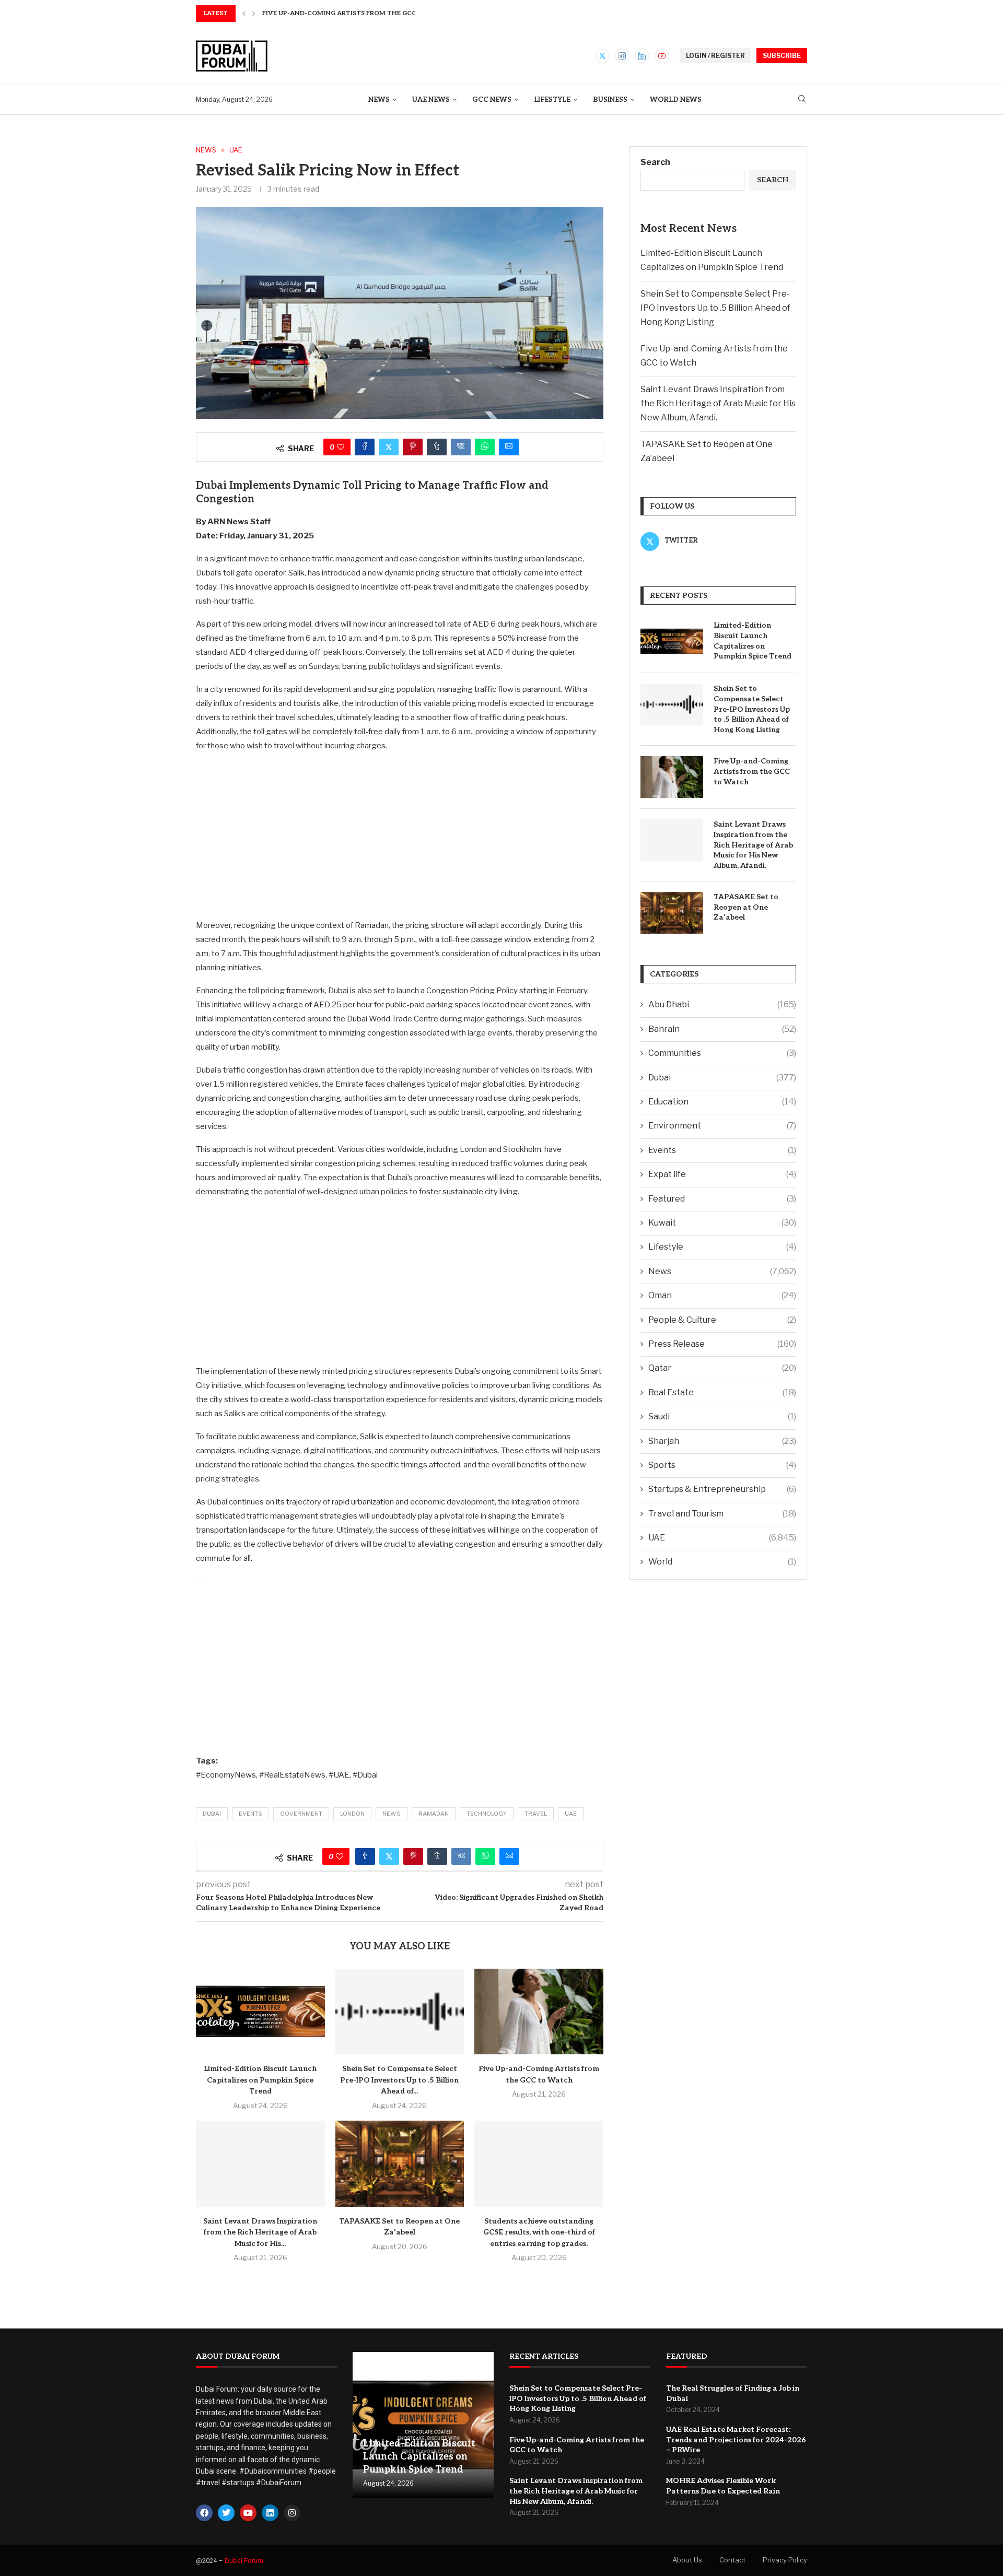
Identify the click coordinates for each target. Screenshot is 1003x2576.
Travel (536, 1814)
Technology (487, 1814)
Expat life (722, 1174)
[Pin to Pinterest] (413, 447)
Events (250, 1814)
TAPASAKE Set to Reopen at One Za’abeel (746, 907)
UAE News (431, 100)
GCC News (492, 100)
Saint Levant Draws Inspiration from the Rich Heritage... (367, 13)
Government (301, 1814)
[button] (244, 14)
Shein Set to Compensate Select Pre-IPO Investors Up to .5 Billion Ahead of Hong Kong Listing (715, 308)
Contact (732, 2560)
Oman (722, 1295)
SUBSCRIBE (782, 56)
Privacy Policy (785, 2560)
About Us (687, 2560)
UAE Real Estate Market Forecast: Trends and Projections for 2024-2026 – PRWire (736, 2440)
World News (676, 100)
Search (655, 162)
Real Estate (722, 1392)
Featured (722, 1199)
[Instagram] (622, 56)
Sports (722, 1465)
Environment (722, 1126)
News (379, 100)
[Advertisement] (400, 835)
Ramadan (434, 1814)
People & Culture (722, 1320)
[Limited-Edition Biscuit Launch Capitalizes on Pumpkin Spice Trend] (260, 2012)
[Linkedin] (642, 56)
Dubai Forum (244, 2561)
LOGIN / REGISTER (715, 56)
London (352, 1814)
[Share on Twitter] (389, 447)
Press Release (722, 1344)
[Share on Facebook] (365, 447)
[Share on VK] (461, 447)
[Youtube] (662, 56)
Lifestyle (552, 100)
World (722, 1562)
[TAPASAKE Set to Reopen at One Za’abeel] (400, 2163)
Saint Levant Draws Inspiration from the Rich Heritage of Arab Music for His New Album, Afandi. (718, 403)
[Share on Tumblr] (437, 447)
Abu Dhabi (722, 1004)
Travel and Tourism (722, 1514)
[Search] (802, 99)
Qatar (722, 1368)
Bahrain (722, 1029)
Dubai (212, 1814)
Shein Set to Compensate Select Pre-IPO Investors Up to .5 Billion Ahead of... (399, 2080)
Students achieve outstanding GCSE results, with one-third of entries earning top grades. (539, 2232)
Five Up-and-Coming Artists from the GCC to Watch (752, 771)
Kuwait (722, 1223)
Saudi (722, 1416)
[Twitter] (602, 56)
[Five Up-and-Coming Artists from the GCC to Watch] (539, 2012)
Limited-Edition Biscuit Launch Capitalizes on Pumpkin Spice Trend (260, 2080)
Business (610, 100)
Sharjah (722, 1441)
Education (722, 1102)
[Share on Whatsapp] (485, 447)
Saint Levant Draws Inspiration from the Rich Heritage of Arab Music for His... (260, 2232)
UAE (571, 1814)
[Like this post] (341, 447)
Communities (722, 1053)
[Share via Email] (509, 447)
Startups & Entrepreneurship (722, 1489)
